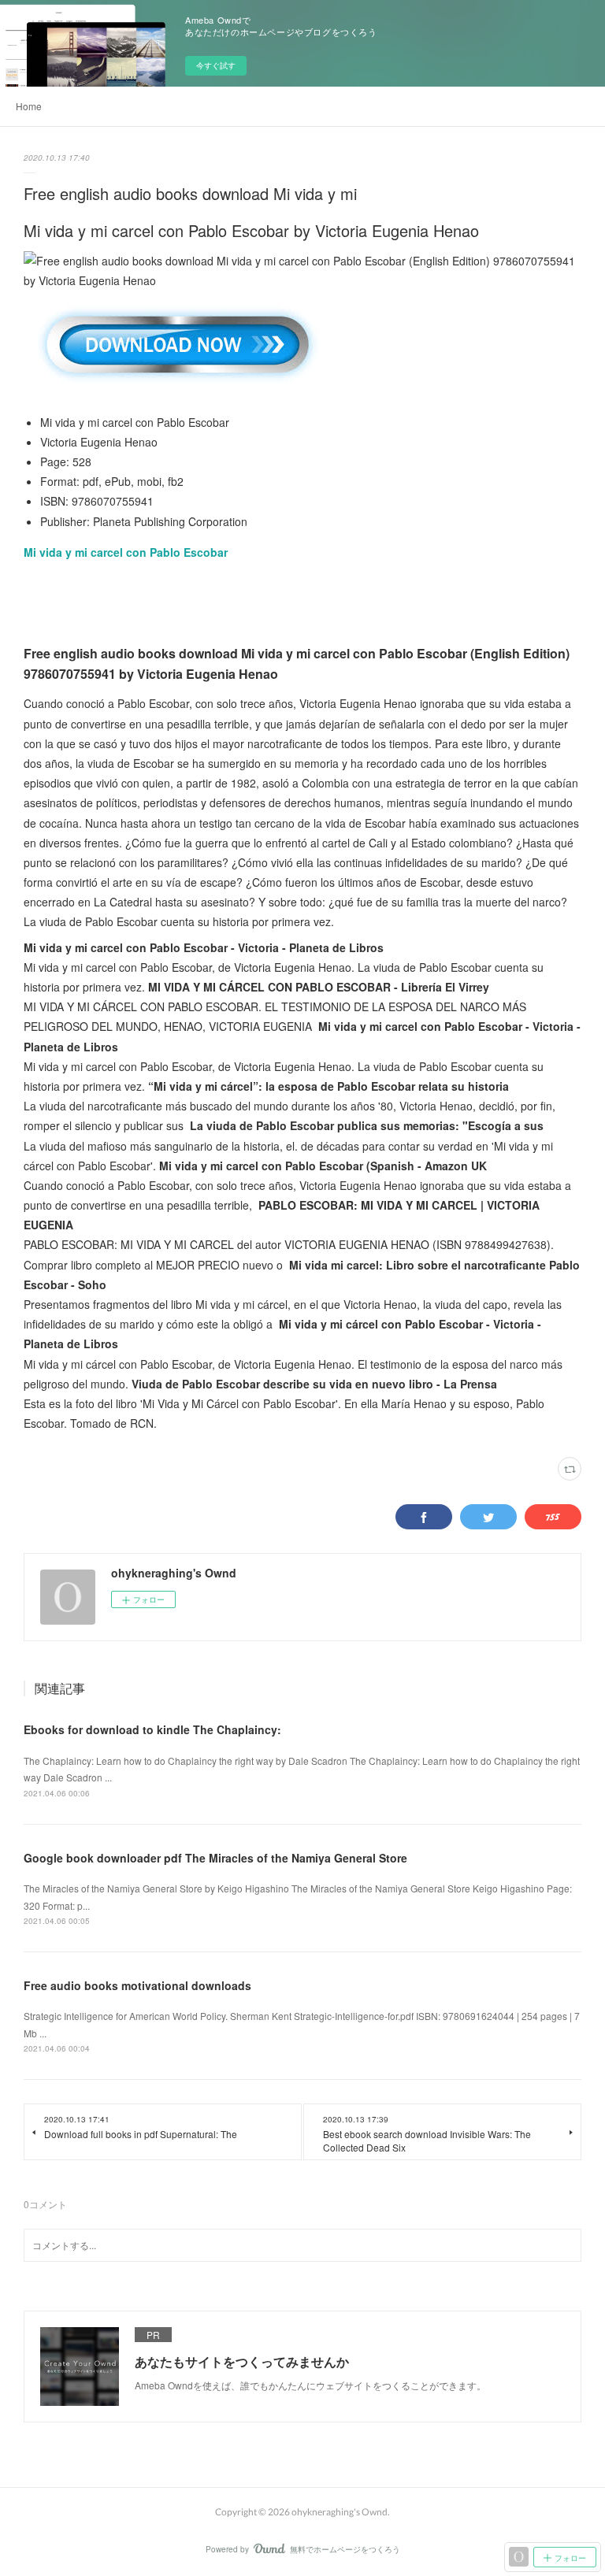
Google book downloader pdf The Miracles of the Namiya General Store (215, 1858)
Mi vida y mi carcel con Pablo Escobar (126, 552)
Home (29, 106)
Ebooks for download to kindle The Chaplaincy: (152, 1729)
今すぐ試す (216, 65)
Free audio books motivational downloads (137, 1985)
